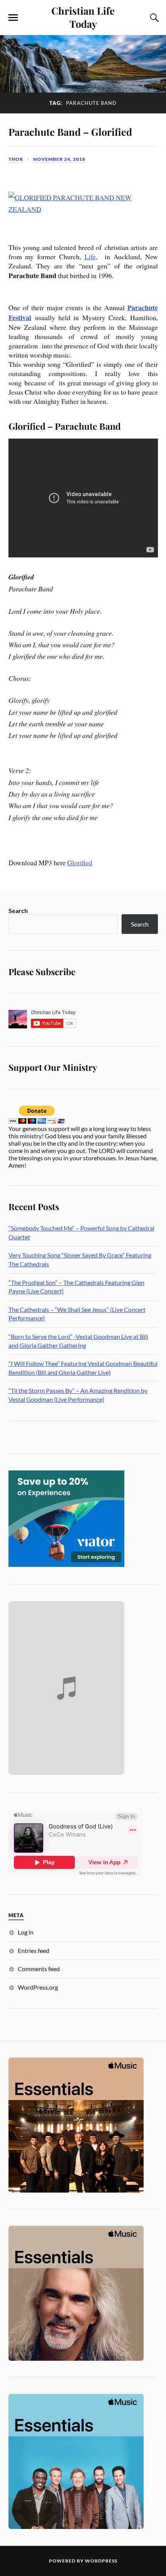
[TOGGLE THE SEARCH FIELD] (153, 18)
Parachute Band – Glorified (70, 132)
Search (18, 911)
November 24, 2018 (59, 159)
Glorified (80, 863)
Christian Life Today (83, 17)
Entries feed (34, 1951)
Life (90, 257)
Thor (16, 159)
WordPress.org (38, 1987)
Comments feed (39, 1969)
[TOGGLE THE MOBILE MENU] (13, 18)
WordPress (101, 2561)
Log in (26, 1932)
